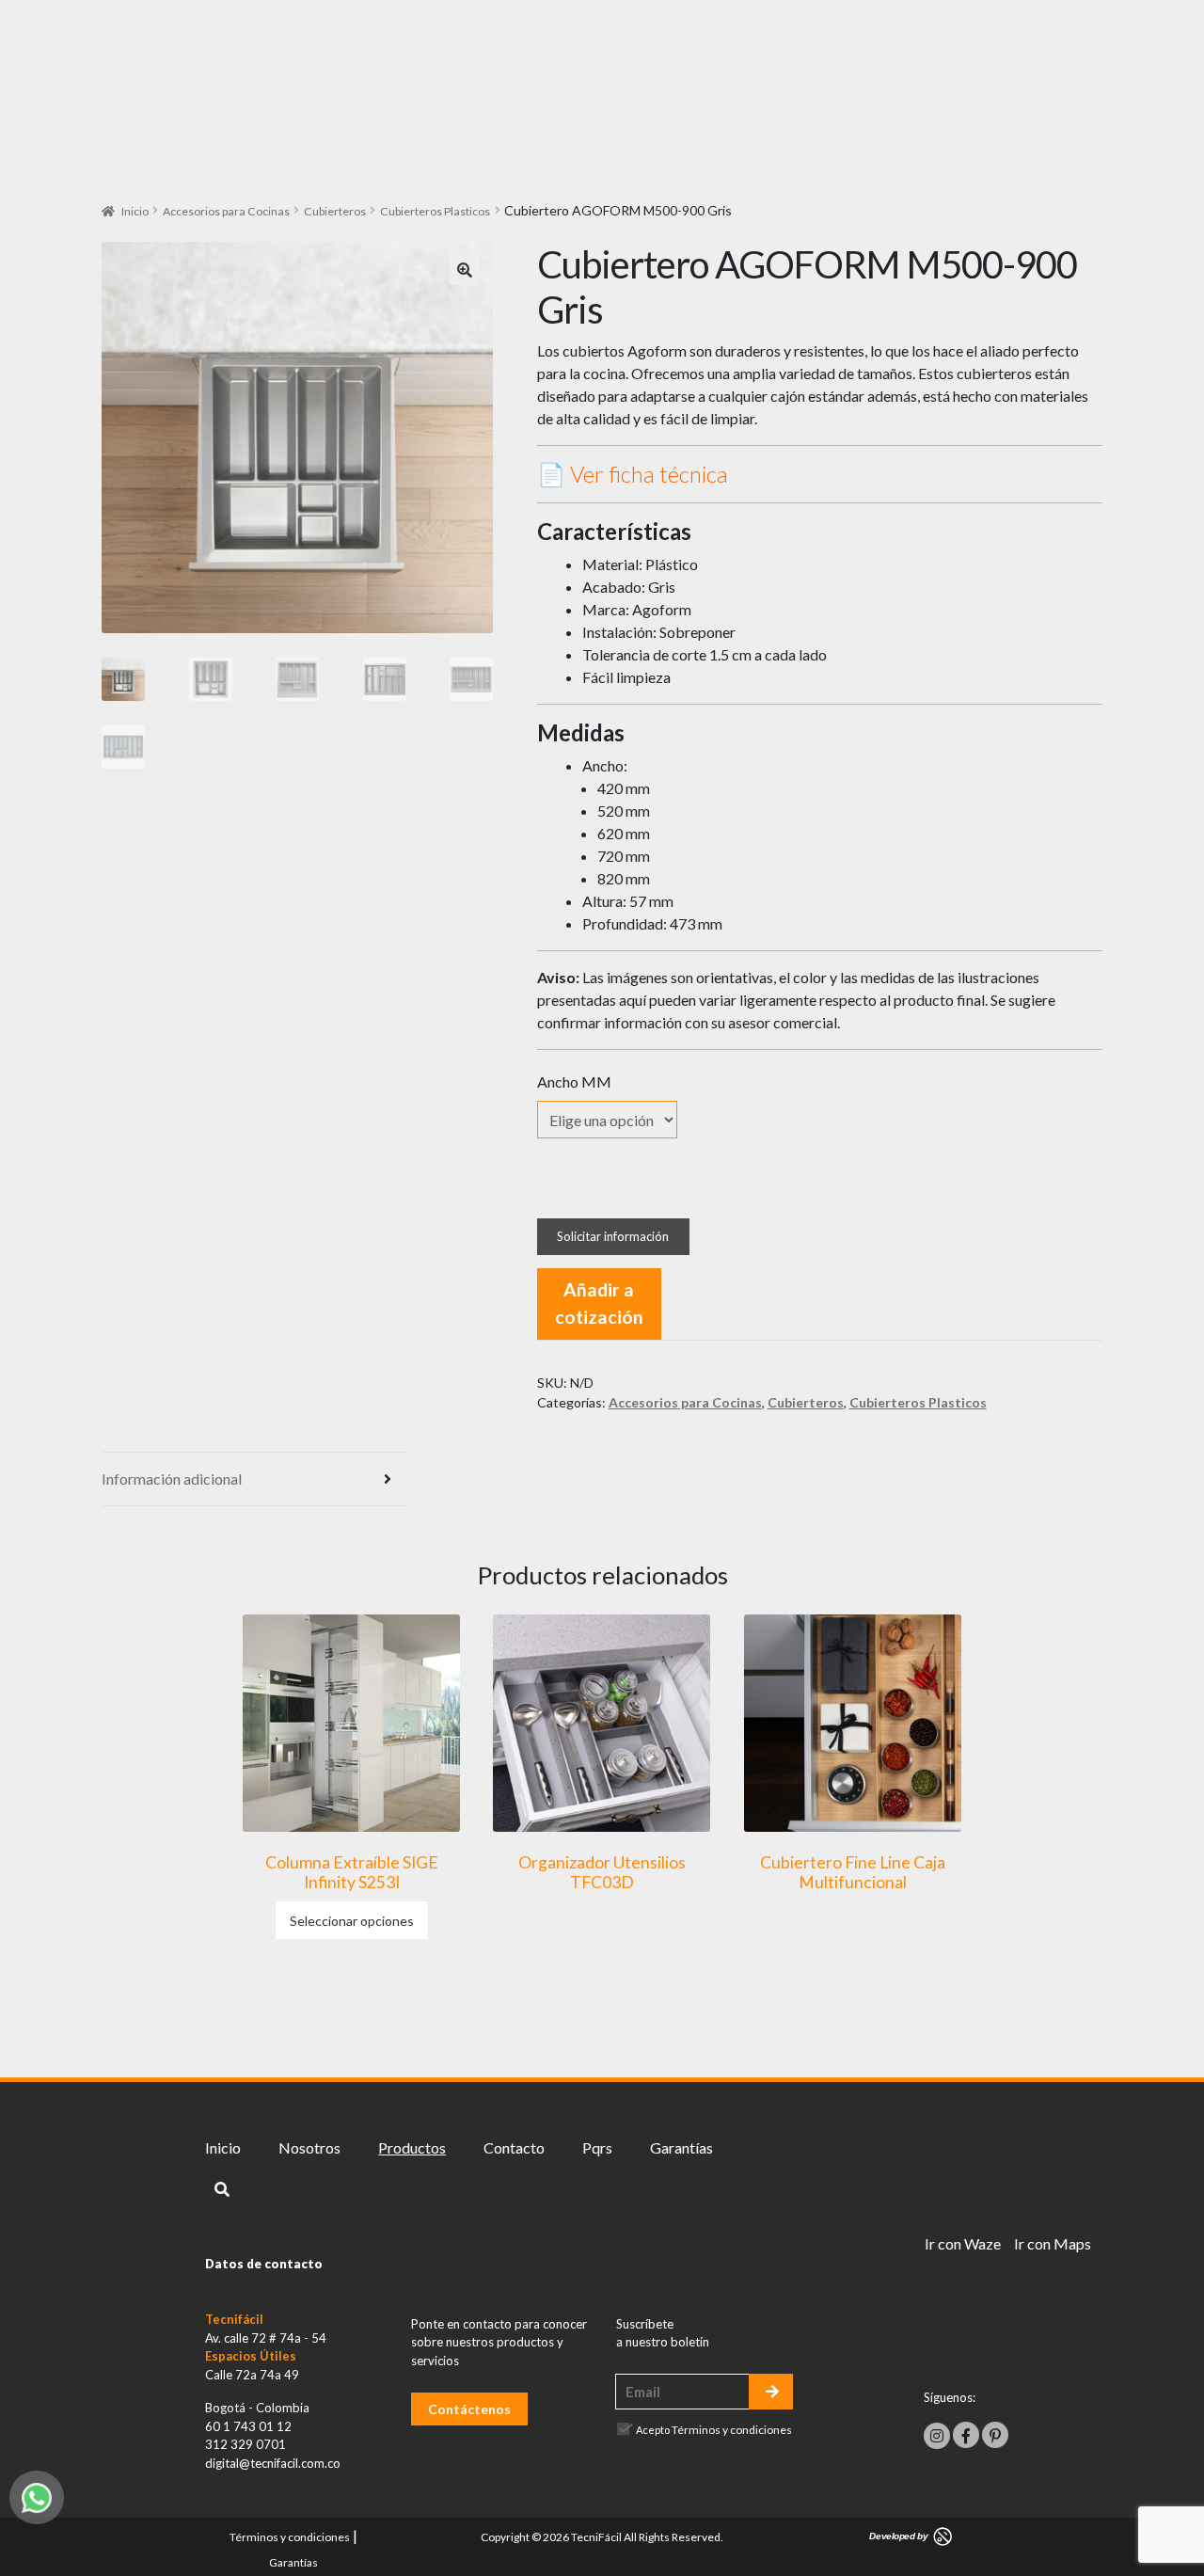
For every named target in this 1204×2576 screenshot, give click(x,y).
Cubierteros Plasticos (435, 211)
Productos (412, 2147)
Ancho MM (574, 1081)
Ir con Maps (1053, 2243)
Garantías (681, 2147)
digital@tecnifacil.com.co (273, 2463)
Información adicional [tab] (172, 1479)
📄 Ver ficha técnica (633, 474)
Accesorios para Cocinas (226, 211)
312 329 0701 (246, 2444)
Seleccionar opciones (352, 1921)
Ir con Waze (963, 2243)
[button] (465, 270)
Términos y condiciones (732, 2430)
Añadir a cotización (599, 1303)
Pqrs (597, 2147)
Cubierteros (335, 211)
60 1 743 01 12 (248, 2426)
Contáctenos (469, 2409)
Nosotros (309, 2147)
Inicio (135, 211)
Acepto (714, 2430)
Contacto (514, 2147)
